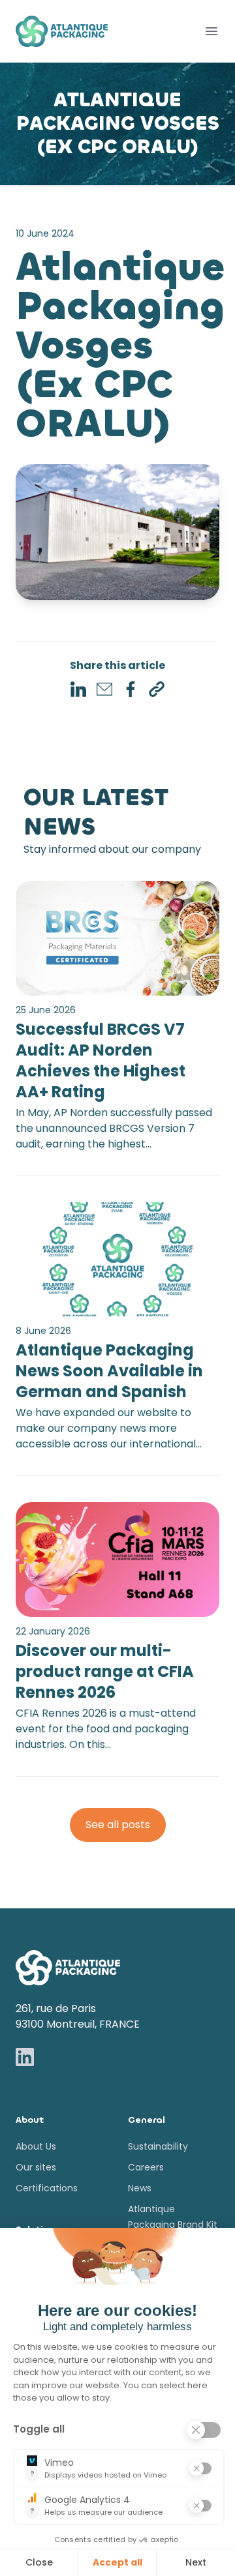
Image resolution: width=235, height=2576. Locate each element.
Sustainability (158, 2146)
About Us (36, 2146)
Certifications (47, 2188)
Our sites (36, 2167)
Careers (146, 2167)
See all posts (118, 1825)
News (140, 2188)
